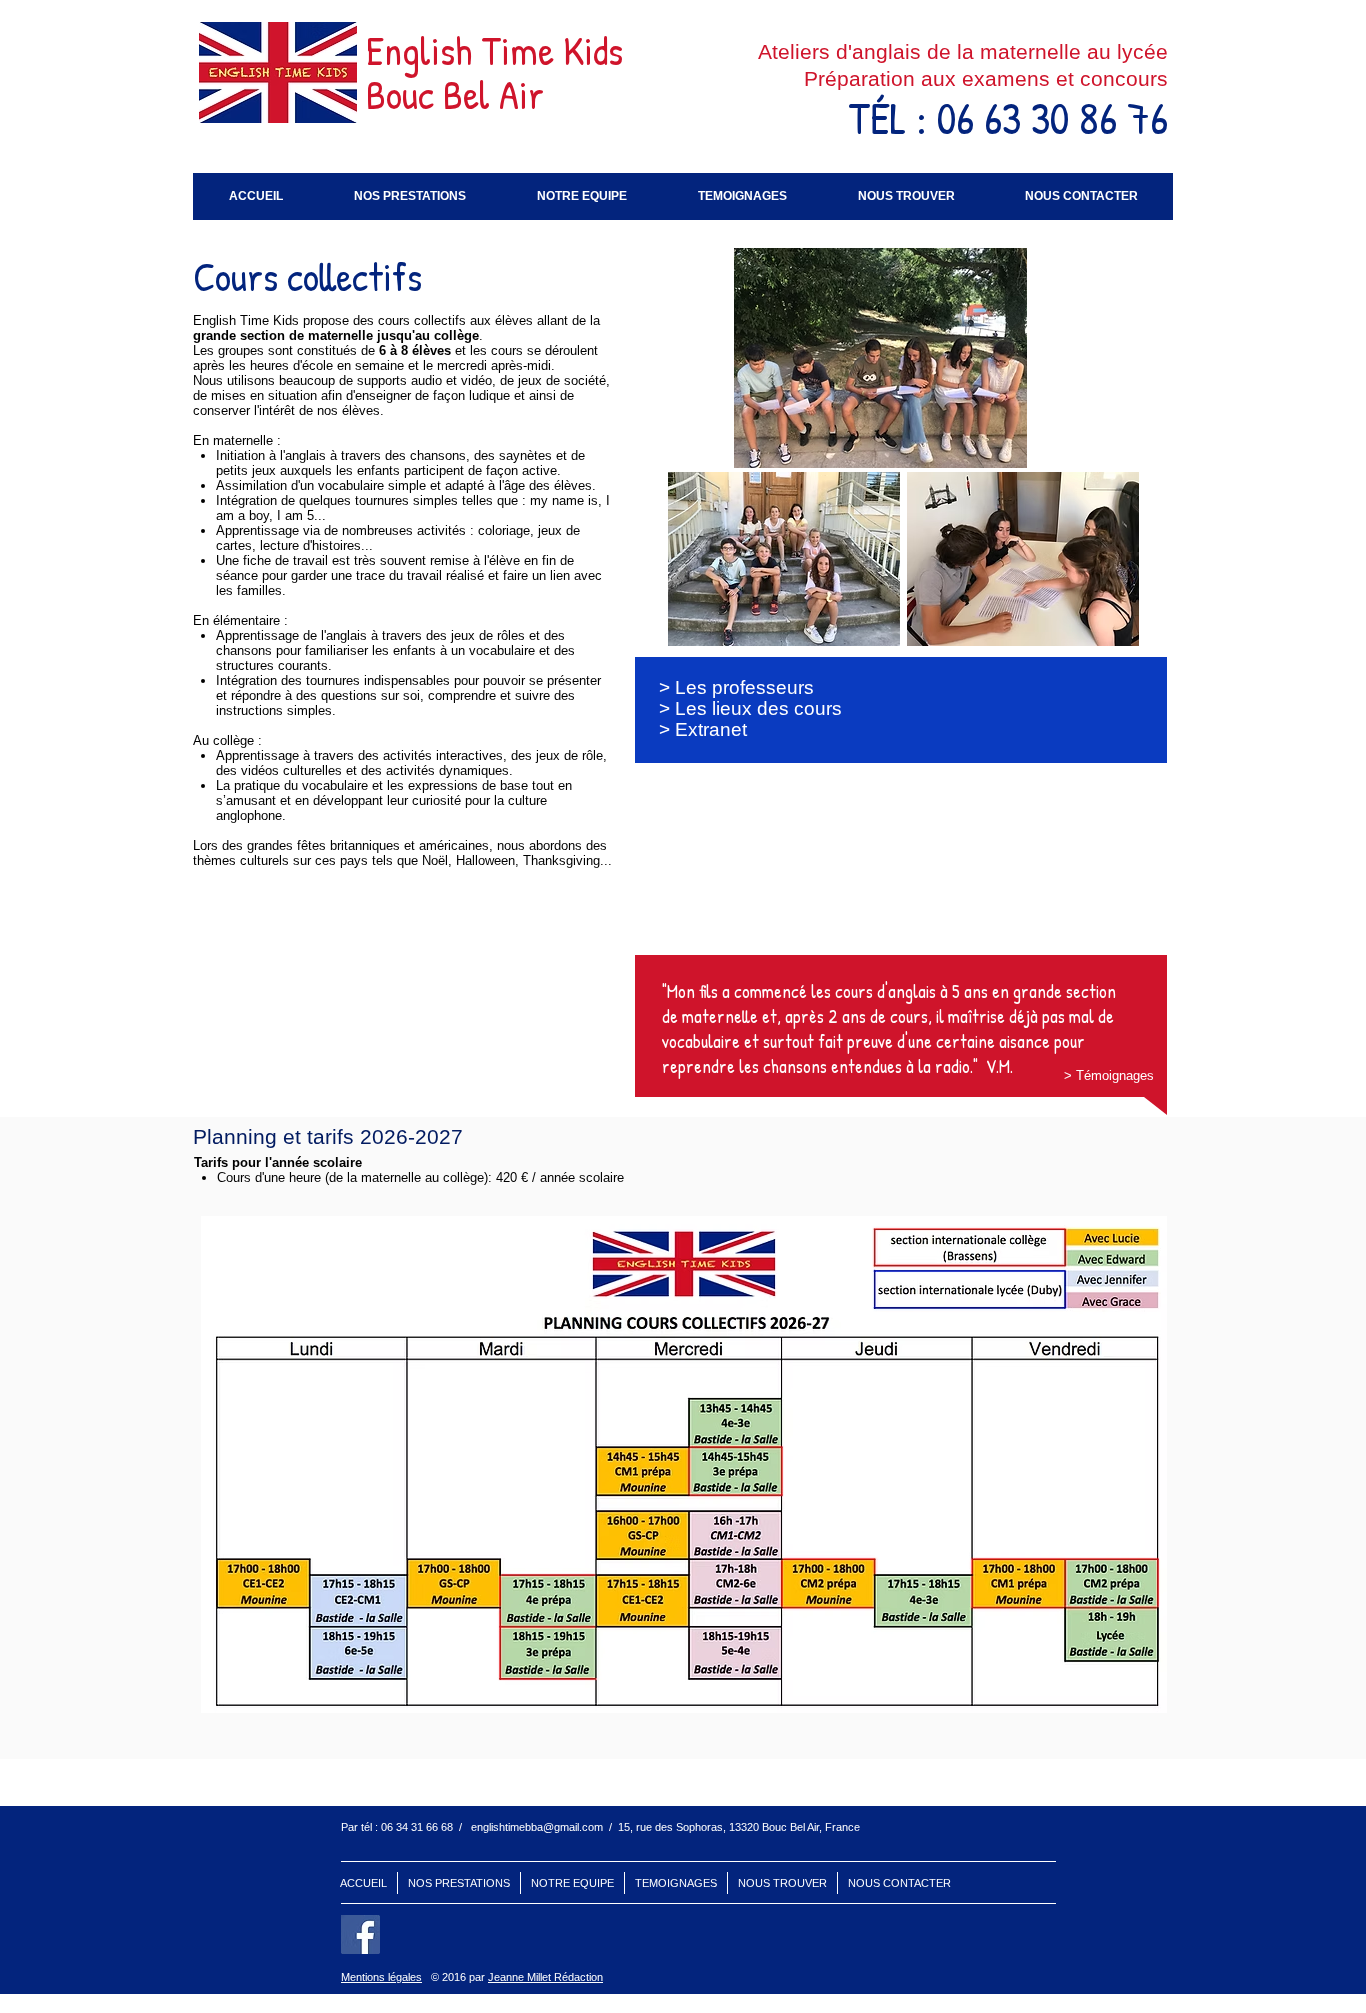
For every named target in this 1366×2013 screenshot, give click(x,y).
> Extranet (703, 729)
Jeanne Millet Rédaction (545, 1977)
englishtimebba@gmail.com (537, 1827)
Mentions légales (381, 1977)
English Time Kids (494, 50)
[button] (409, 196)
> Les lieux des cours (750, 708)
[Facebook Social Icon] (360, 1934)
